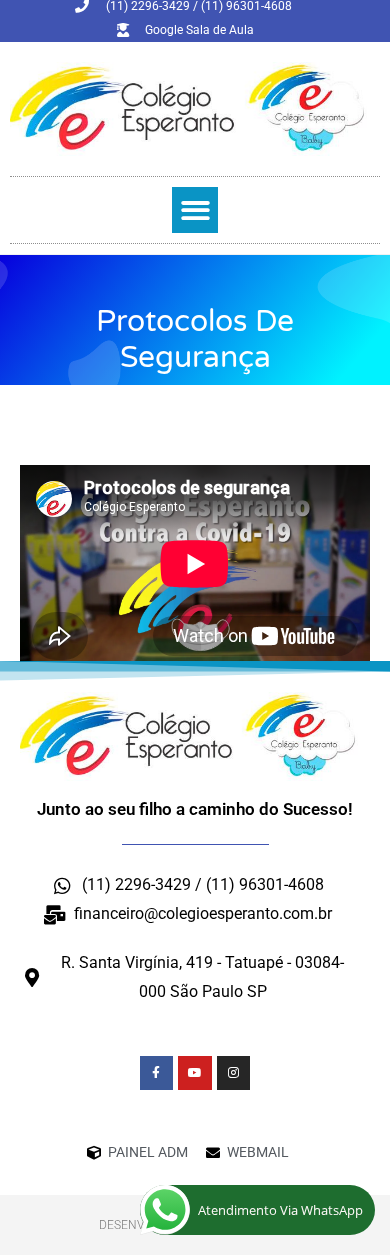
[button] (195, 210)
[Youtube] (195, 1073)
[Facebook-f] (157, 1073)
